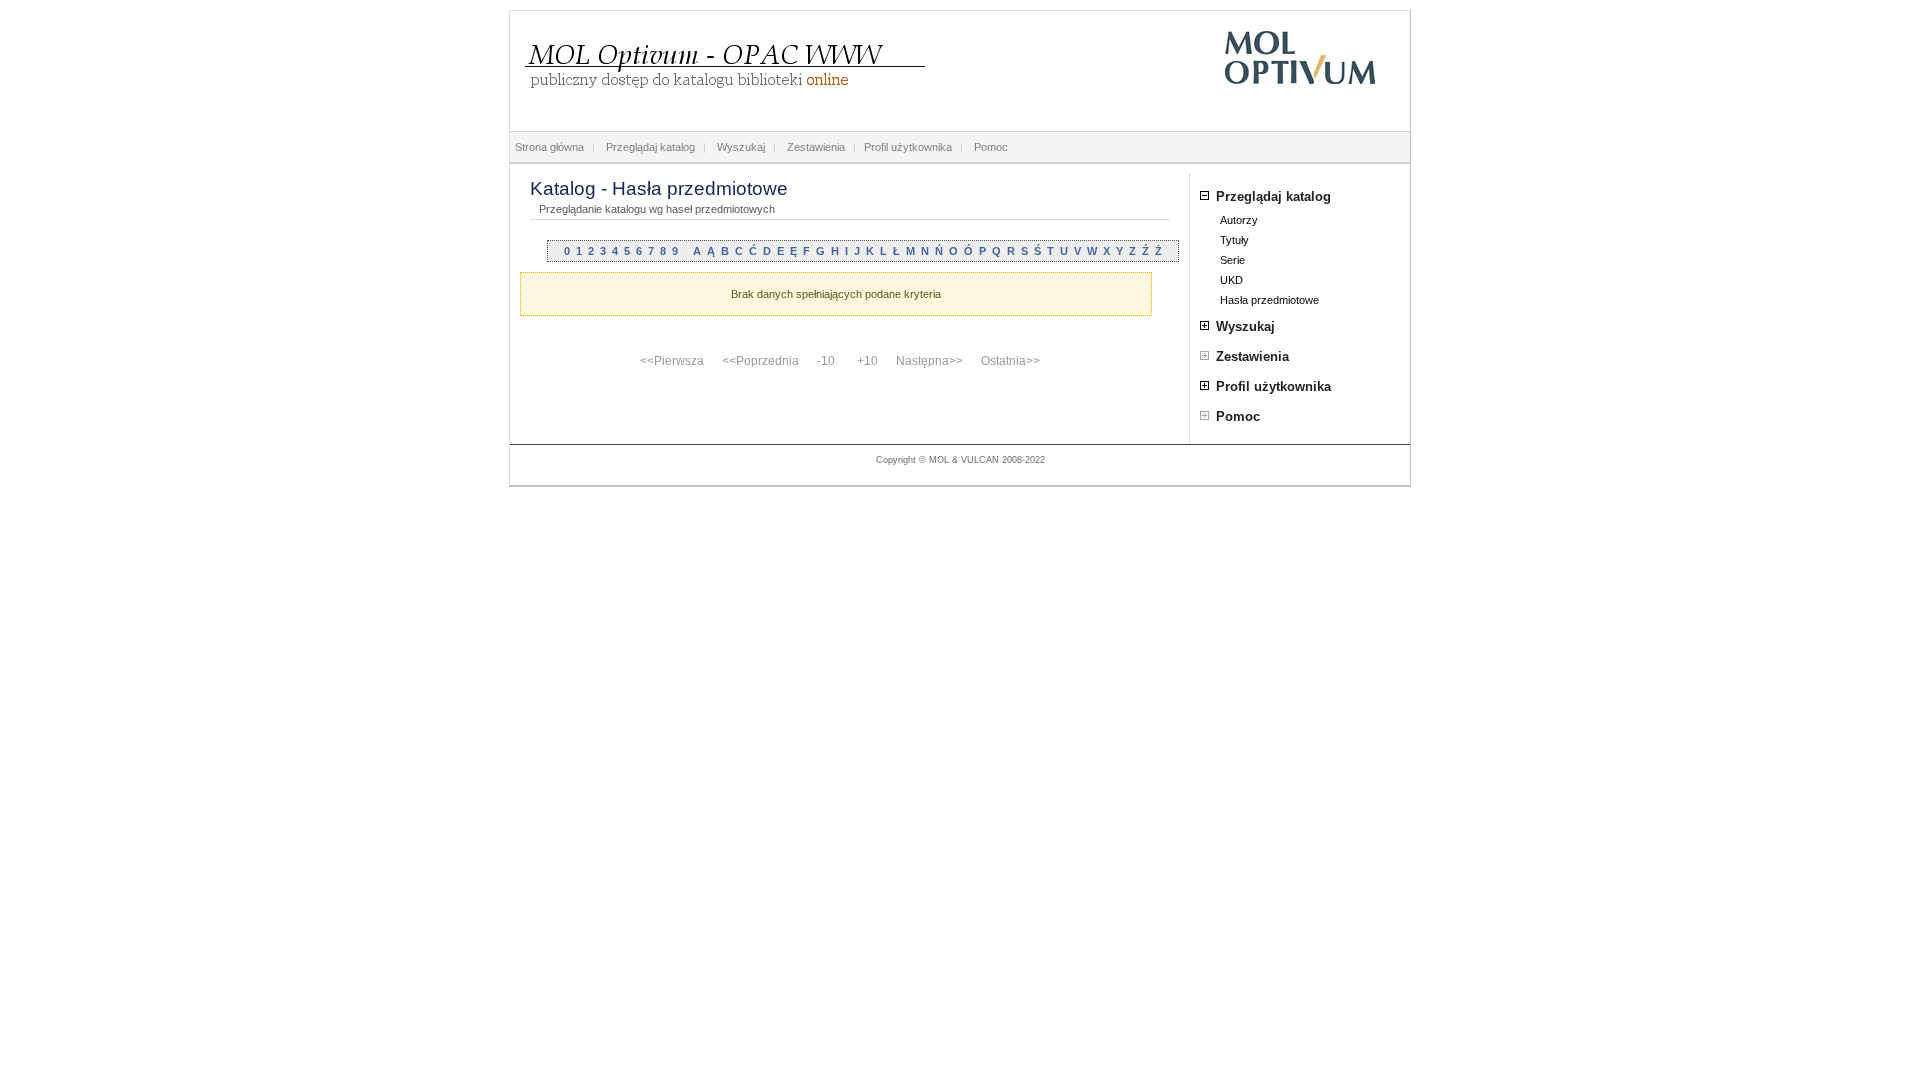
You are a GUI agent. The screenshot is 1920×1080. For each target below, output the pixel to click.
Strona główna (549, 147)
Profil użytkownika (908, 147)
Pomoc (991, 147)
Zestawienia (816, 147)
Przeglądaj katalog (650, 147)
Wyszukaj (741, 147)
